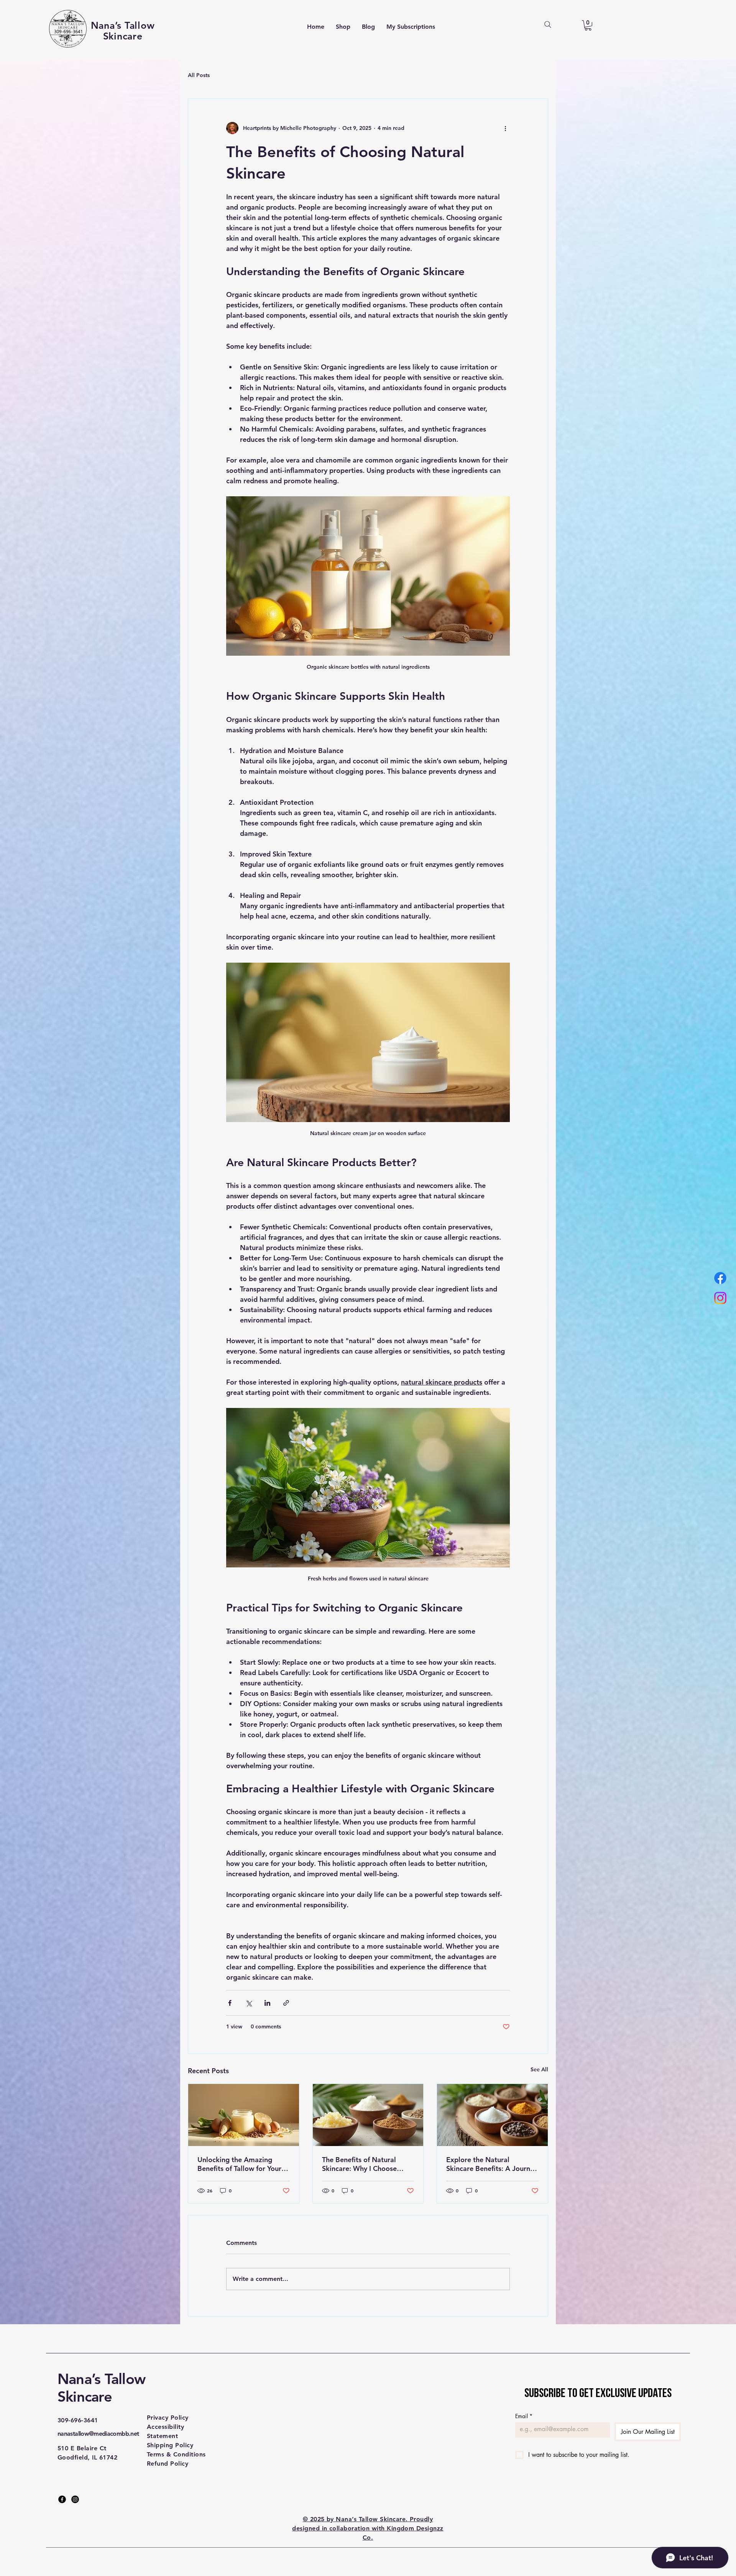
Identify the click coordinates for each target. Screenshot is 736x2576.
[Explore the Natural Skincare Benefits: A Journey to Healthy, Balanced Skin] (492, 2115)
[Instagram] (75, 2499)
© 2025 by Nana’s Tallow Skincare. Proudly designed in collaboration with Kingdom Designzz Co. (368, 2528)
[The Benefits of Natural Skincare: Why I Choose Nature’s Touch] (368, 2115)
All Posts (199, 75)
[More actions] (505, 128)
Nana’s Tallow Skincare (101, 2388)
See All (539, 2069)
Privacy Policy (168, 2418)
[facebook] (720, 1278)
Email (524, 2416)
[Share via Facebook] (230, 2003)
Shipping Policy (170, 2445)
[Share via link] (286, 2003)
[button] (588, 25)
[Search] (548, 25)
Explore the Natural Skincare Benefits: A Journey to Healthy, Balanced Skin (492, 2164)
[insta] (720, 1298)
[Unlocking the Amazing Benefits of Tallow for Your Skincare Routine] (244, 2115)
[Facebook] (62, 2499)
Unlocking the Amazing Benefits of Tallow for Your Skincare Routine (239, 2164)
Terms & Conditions (176, 2454)
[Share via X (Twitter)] (249, 2003)
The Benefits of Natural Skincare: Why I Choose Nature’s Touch (359, 2164)
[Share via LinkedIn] (267, 2003)
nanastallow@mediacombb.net (98, 2434)
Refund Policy (168, 2464)
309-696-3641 (78, 2420)
